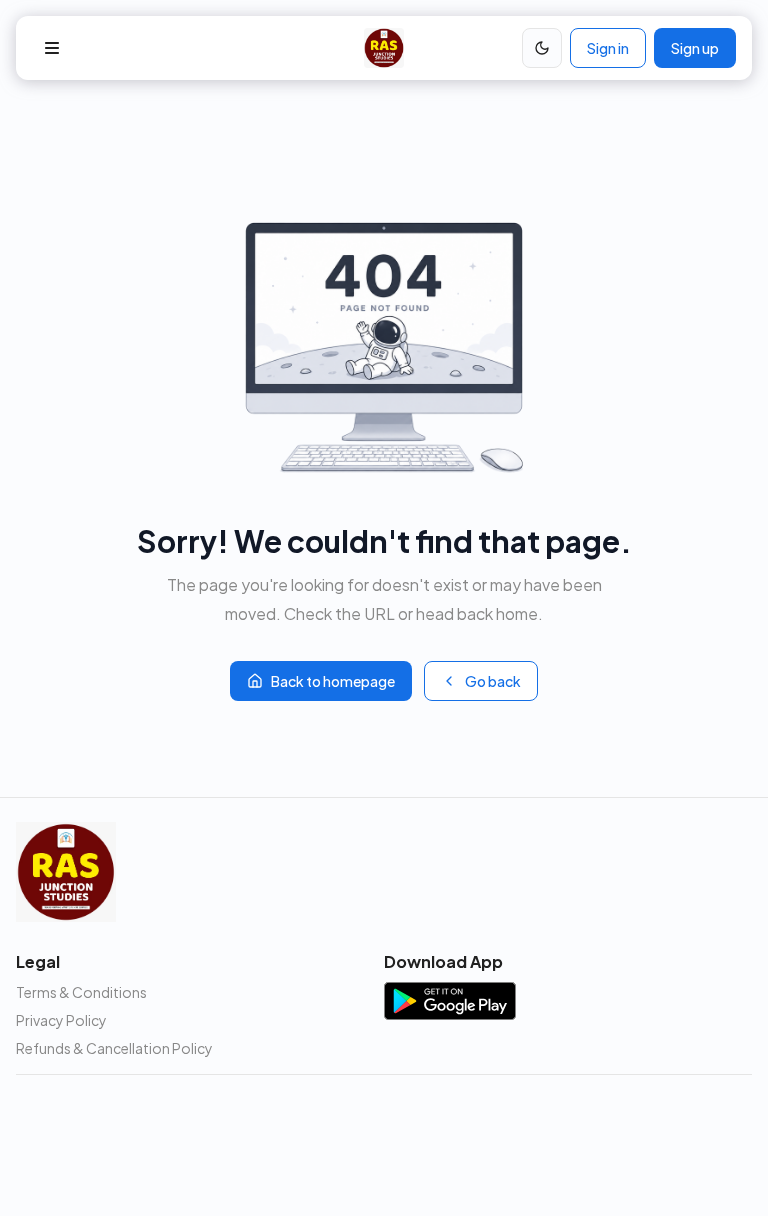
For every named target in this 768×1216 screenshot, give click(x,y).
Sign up (695, 48)
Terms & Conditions (81, 992)
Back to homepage (333, 681)
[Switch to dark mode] (542, 48)
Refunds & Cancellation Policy (114, 1048)
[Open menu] (52, 48)
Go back (493, 681)
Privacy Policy (61, 1020)
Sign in (608, 48)
